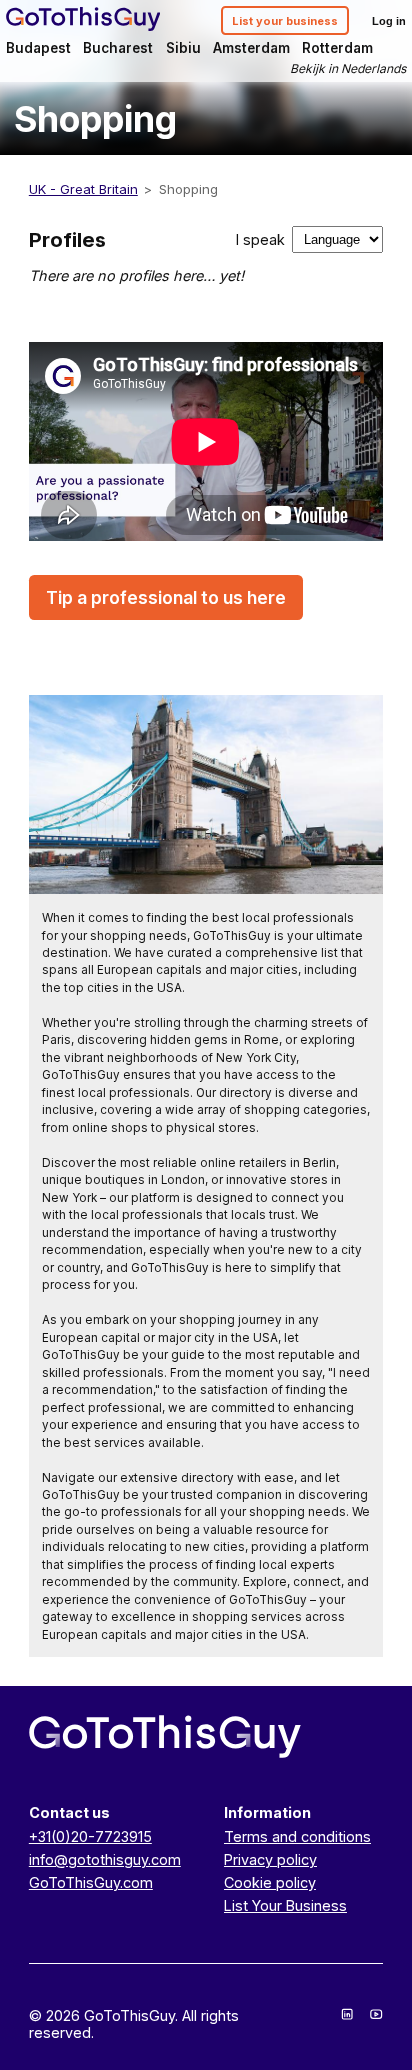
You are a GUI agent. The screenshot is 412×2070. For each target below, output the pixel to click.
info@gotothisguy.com (105, 1859)
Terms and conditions (297, 1836)
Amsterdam (251, 48)
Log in (389, 21)
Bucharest (118, 48)
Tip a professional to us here (166, 597)
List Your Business (285, 1905)
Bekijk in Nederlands (348, 68)
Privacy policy (270, 1859)
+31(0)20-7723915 (90, 1836)
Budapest (38, 48)
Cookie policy (270, 1882)
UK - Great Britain (83, 189)
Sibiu (183, 48)
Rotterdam (337, 48)
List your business (285, 21)
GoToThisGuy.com (91, 1882)
